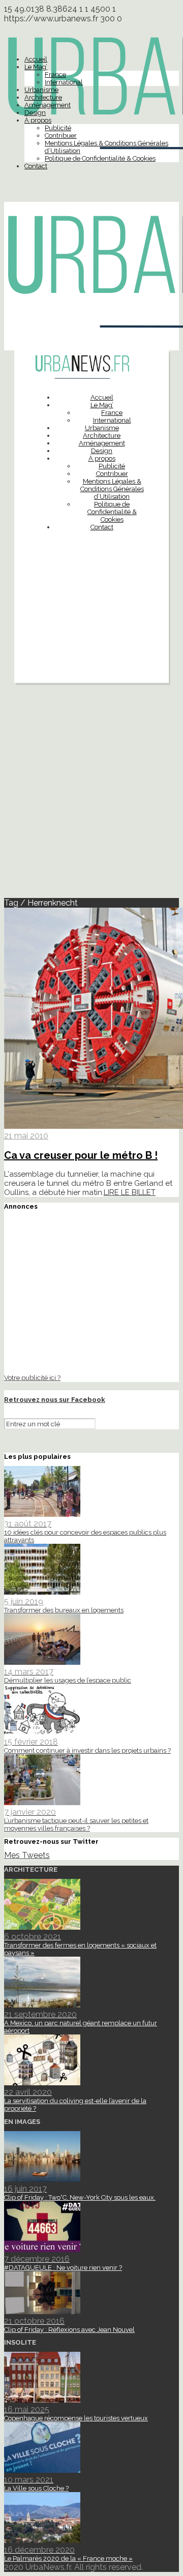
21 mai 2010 (26, 1136)
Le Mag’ (36, 67)
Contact (36, 166)
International (64, 82)
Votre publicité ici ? (32, 1377)
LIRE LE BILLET (130, 1192)
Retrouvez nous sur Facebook (55, 1400)
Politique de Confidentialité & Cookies (100, 158)
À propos (38, 120)
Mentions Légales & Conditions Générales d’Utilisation (112, 489)
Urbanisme (41, 90)
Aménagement (48, 105)
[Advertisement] (91, 632)
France (55, 74)
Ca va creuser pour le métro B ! (81, 1155)
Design (35, 113)
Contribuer (61, 136)
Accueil (36, 59)
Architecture (43, 97)
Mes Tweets (27, 1855)
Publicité (58, 128)
